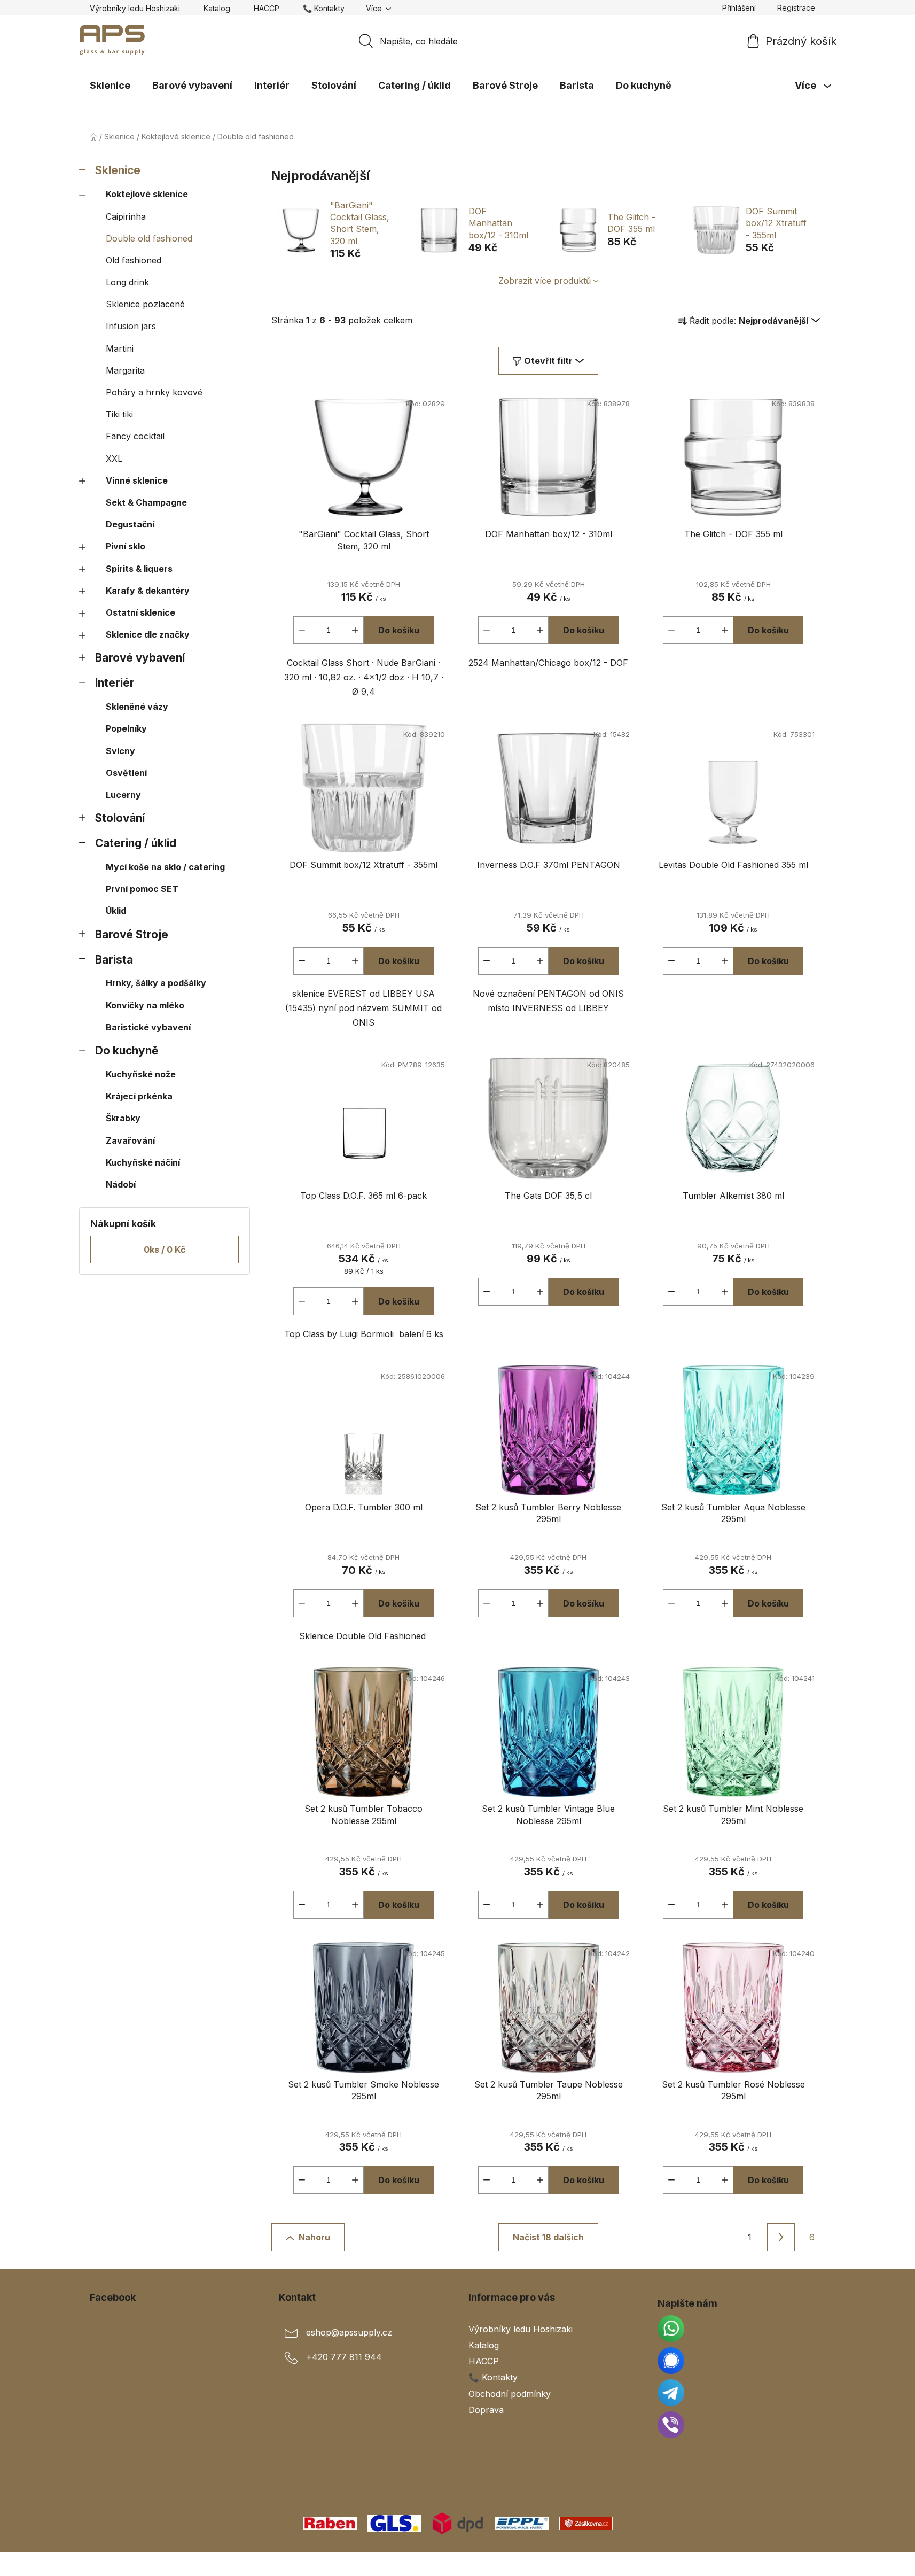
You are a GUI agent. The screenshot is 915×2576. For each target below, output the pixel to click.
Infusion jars (131, 326)
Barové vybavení (140, 658)
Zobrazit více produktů (545, 281)
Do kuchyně (127, 1050)
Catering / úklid (136, 843)
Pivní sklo (126, 546)
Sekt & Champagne (146, 502)
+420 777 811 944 (344, 2357)
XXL (114, 459)
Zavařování (130, 1140)
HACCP (267, 8)
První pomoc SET (142, 889)
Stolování (120, 818)
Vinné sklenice (137, 480)
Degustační (130, 524)
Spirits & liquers (139, 569)
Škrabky (123, 1118)
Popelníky (126, 728)
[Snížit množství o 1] (302, 630)
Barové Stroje (132, 934)
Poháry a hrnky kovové (154, 392)
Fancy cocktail (135, 436)
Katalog (217, 8)
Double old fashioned (149, 238)
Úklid (116, 911)
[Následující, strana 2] (781, 2237)
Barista (114, 960)
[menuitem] (110, 86)
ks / (165, 1250)
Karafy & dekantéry (148, 591)
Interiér (115, 683)
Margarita (125, 370)
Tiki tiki (119, 414)
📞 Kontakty (324, 8)
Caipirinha (126, 216)
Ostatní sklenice (140, 612)
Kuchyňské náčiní (143, 1162)
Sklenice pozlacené (145, 304)
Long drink (127, 282)
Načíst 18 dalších (548, 2237)
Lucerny (123, 795)
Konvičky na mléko (145, 1005)
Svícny (120, 751)
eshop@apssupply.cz (349, 2332)
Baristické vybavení (148, 1027)
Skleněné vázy (137, 707)
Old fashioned (134, 260)
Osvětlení (126, 773)
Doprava (486, 2410)
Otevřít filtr (548, 361)
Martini (120, 348)
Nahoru (314, 2237)
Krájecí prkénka (139, 1096)
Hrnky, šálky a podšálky (156, 983)
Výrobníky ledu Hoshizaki (135, 8)
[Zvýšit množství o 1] (355, 630)
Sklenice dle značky (148, 634)
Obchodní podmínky (510, 2394)
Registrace (796, 8)
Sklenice (118, 170)
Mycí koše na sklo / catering (165, 867)
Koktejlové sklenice (147, 194)
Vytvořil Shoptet (793, 2564)
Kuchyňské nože (141, 1074)
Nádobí (121, 1184)
